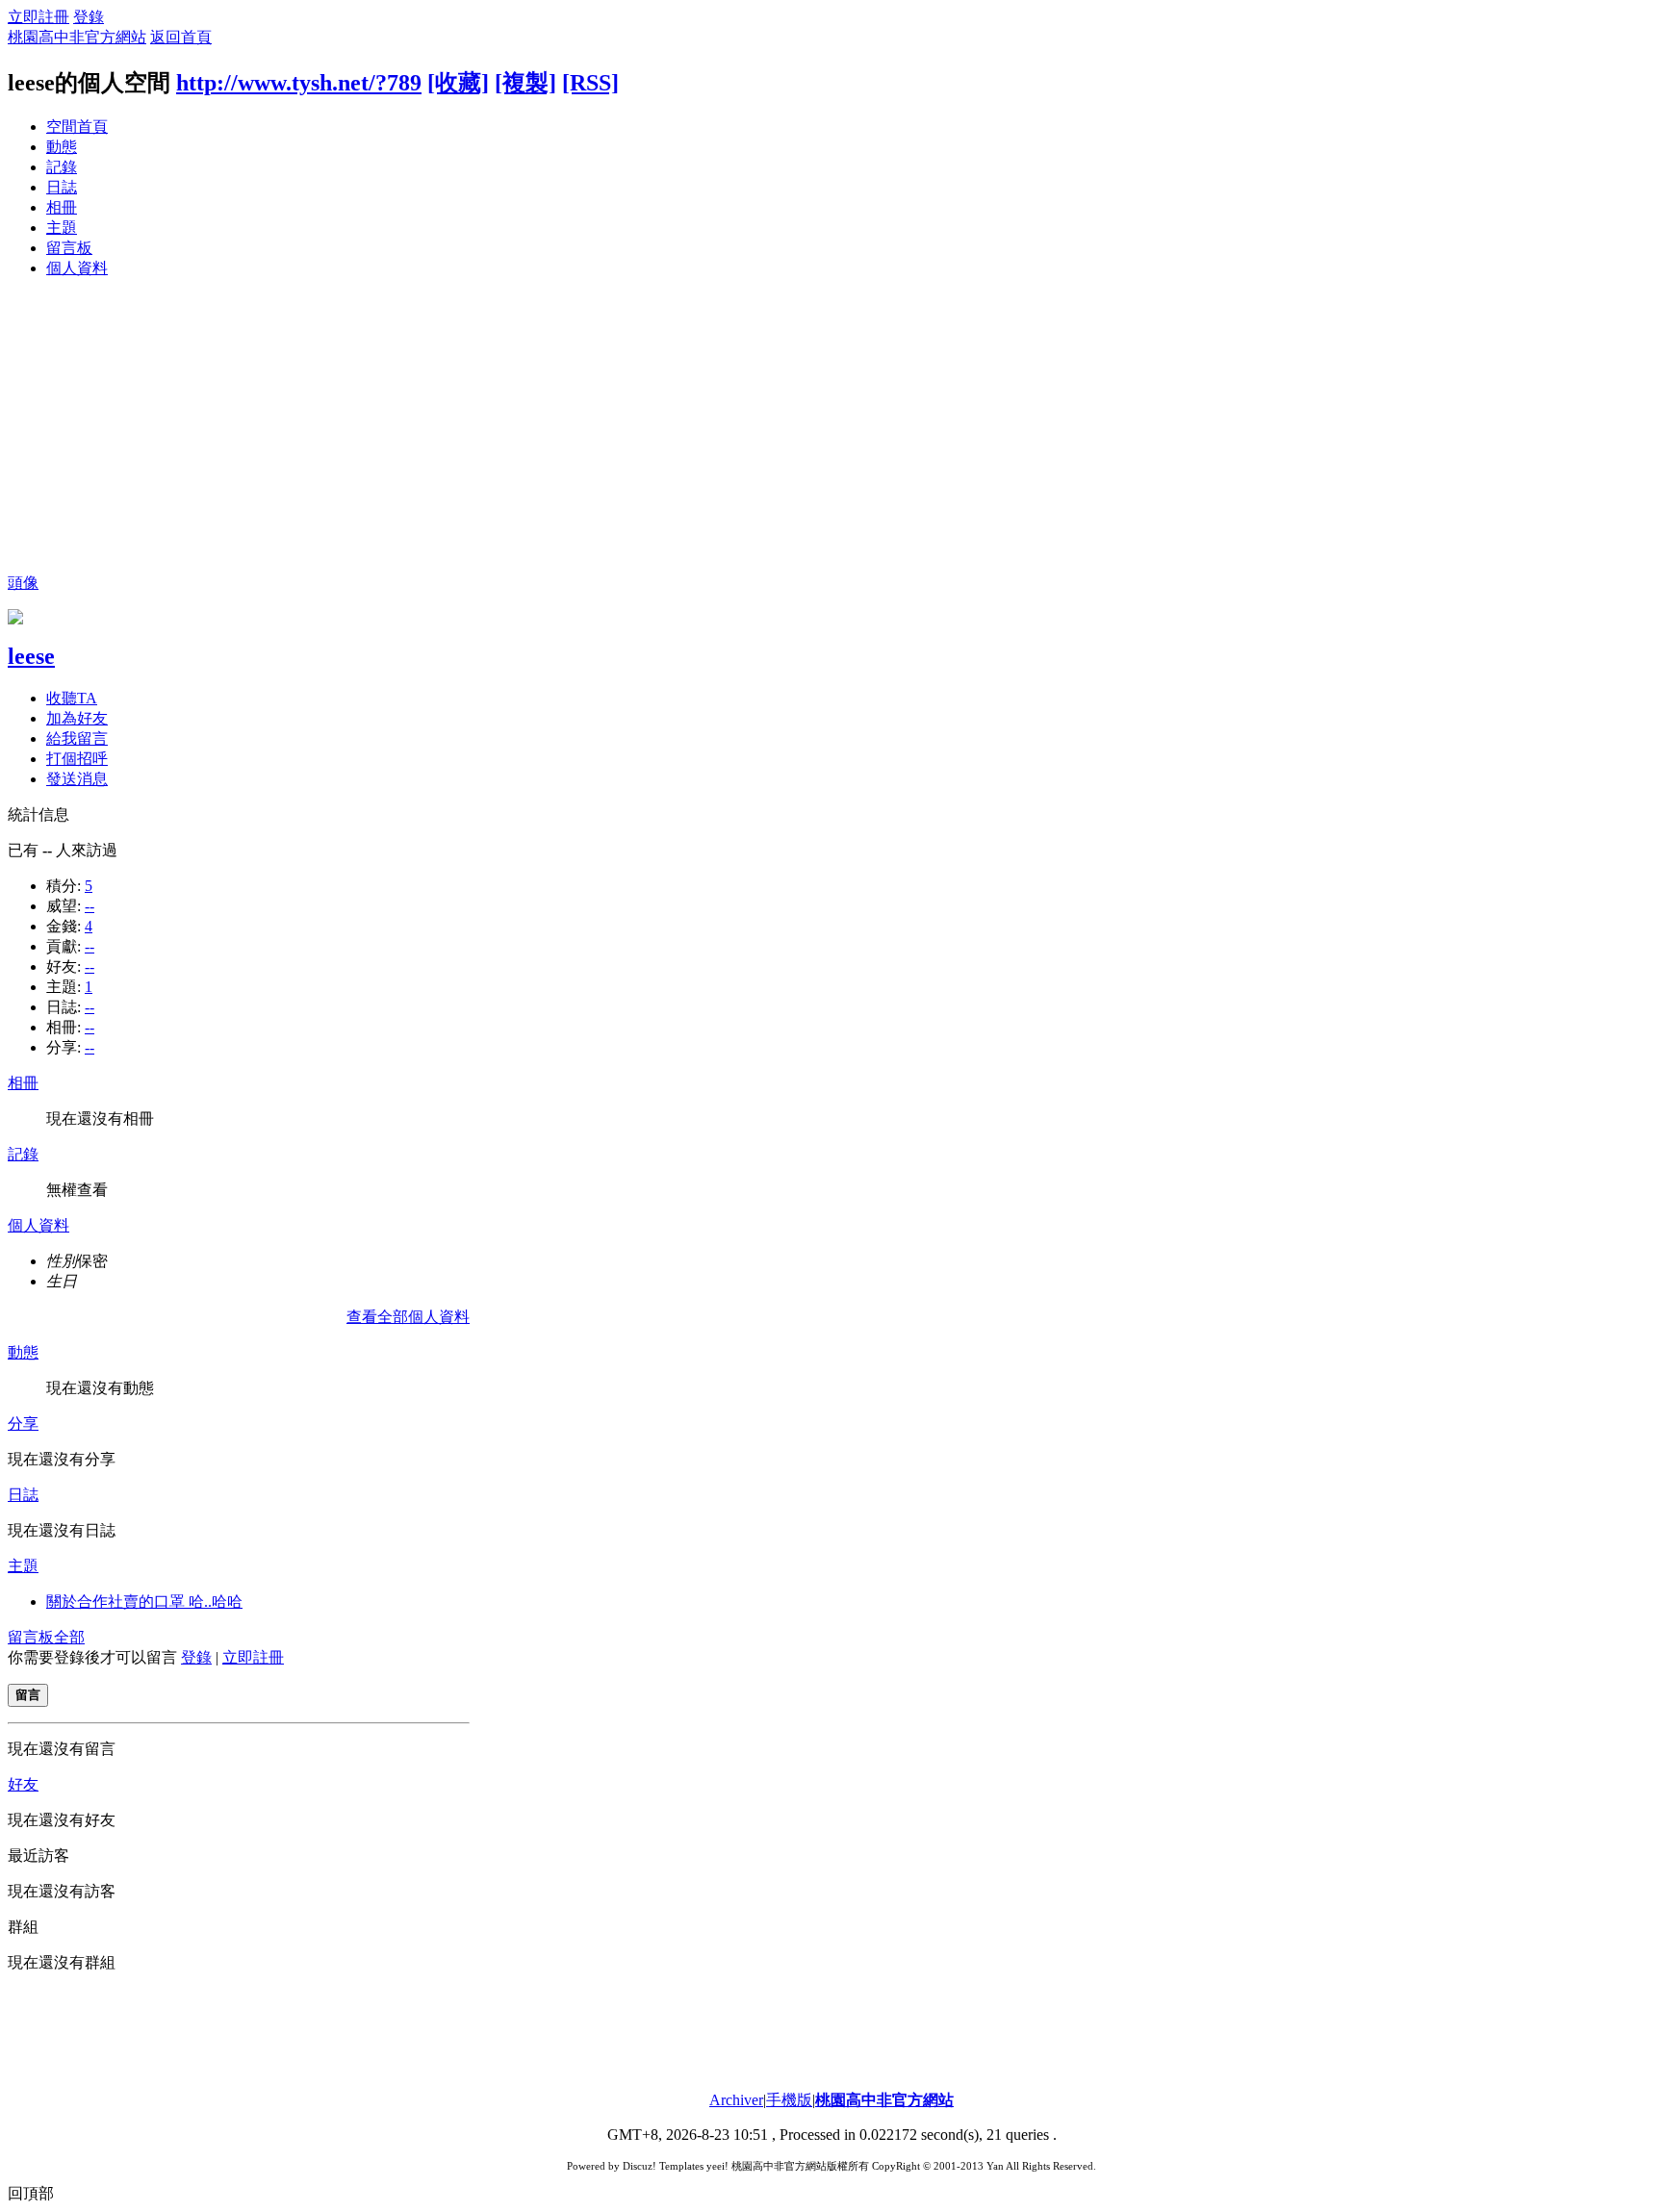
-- (90, 906)
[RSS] (590, 83)
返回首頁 (181, 37)
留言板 (69, 248)
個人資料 (77, 268)
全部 (69, 1637)
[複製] (525, 83)
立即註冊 (38, 17)
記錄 (62, 167)
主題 (62, 228)
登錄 (89, 17)
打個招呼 (77, 759)
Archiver (736, 2100)
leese (31, 656)
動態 (62, 147)
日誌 (62, 187)
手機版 (789, 2100)
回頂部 (31, 2193)
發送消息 (77, 779)
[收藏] (458, 83)
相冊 (62, 207)
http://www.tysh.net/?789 (299, 83)
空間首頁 (77, 127)
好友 (23, 1784)
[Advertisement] (831, 429)
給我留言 (77, 738)
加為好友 (77, 718)
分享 (23, 1424)
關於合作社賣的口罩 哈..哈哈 (144, 1602)
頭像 (23, 583)
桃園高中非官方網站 (77, 37)
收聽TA (72, 698)
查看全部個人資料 (408, 1317)
